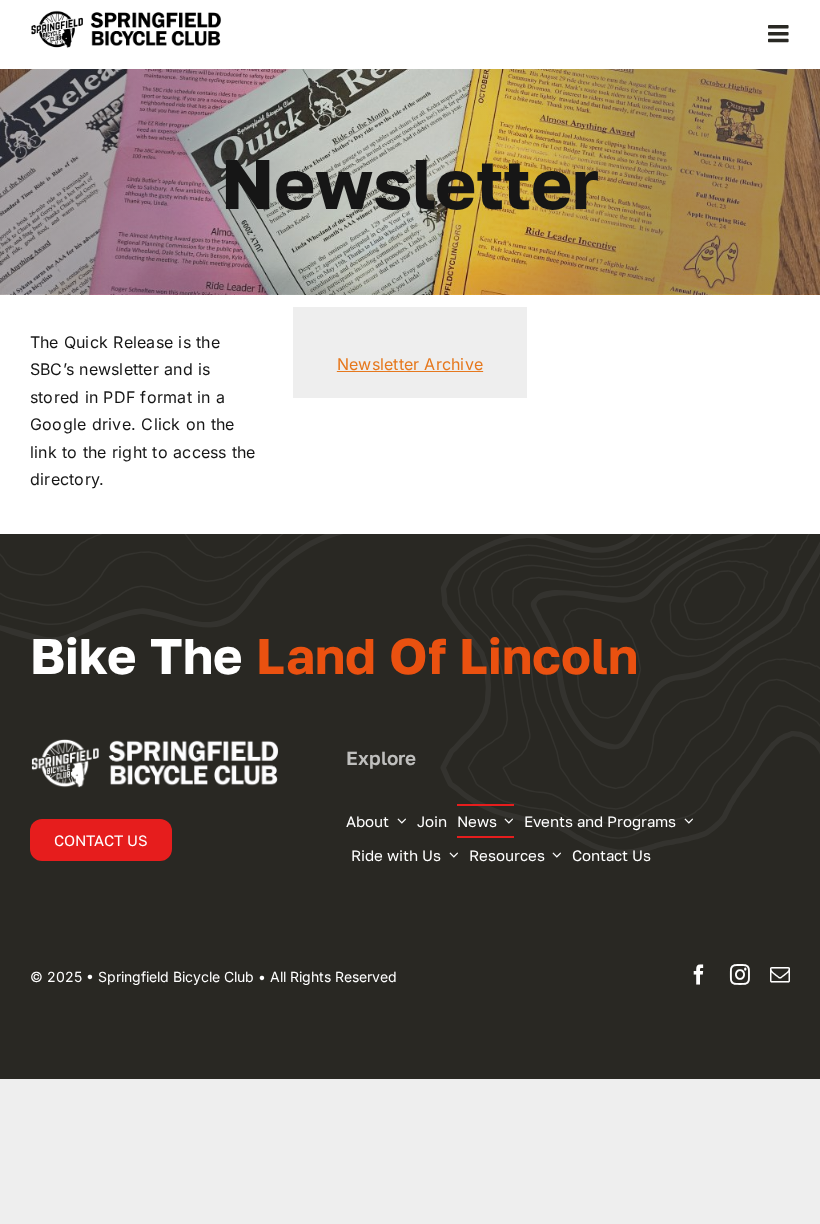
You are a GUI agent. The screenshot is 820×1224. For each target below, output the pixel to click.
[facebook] (699, 975)
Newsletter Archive (410, 364)
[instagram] (740, 975)
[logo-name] (140, 18)
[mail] (780, 975)
